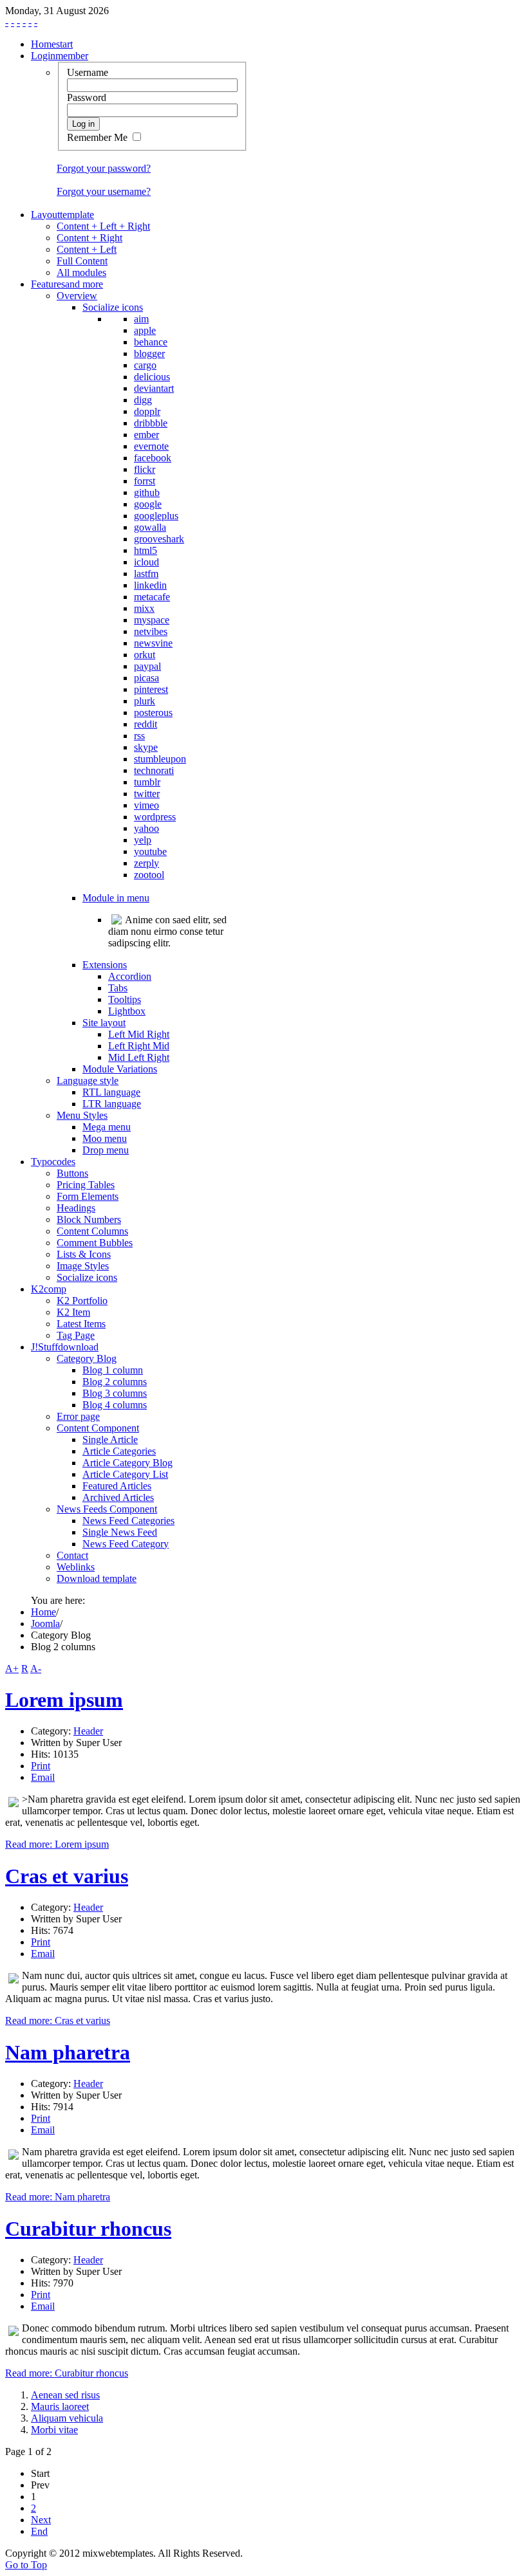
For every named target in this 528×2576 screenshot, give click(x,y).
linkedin (150, 585)
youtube (150, 851)
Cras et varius (67, 1876)
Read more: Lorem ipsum (57, 1844)
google (148, 504)
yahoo (146, 828)
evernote (151, 446)
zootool (149, 875)
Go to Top (26, 2565)
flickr (145, 469)
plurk (145, 701)
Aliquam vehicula (67, 2418)
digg (143, 400)
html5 (146, 550)
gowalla (150, 527)
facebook (153, 458)
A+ (12, 1669)
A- (36, 1669)
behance (151, 342)
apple (145, 330)
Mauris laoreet (60, 2406)
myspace (152, 620)
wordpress (155, 817)
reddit (146, 724)
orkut (145, 655)
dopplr (147, 411)
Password (87, 97)
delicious (152, 377)
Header (88, 1731)
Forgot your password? (104, 168)
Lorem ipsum (64, 1700)
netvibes (151, 631)
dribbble (151, 423)
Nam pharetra (68, 2052)
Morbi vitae (54, 2430)
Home (43, 1612)
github (147, 492)
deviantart (154, 388)
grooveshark (159, 539)
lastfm (146, 574)
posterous (153, 713)
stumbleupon (160, 759)
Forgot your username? (104, 191)
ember (146, 435)
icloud (146, 562)
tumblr (147, 782)
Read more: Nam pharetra (58, 2197)
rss (139, 736)
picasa (146, 678)
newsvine (153, 643)
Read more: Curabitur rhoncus (67, 2373)
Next (41, 2520)
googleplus (156, 516)
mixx (144, 608)
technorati (154, 770)
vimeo (146, 805)
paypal (147, 666)
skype (146, 747)
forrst (145, 481)
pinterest (151, 689)
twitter (147, 794)
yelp (143, 840)
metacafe (152, 597)
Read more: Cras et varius (58, 2020)
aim (141, 319)
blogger (149, 354)
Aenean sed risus (65, 2395)
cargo (145, 365)
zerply (146, 863)
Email (43, 1777)
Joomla (45, 1624)
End (39, 2531)
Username (88, 72)
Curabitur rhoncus (88, 2229)
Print (41, 1766)
